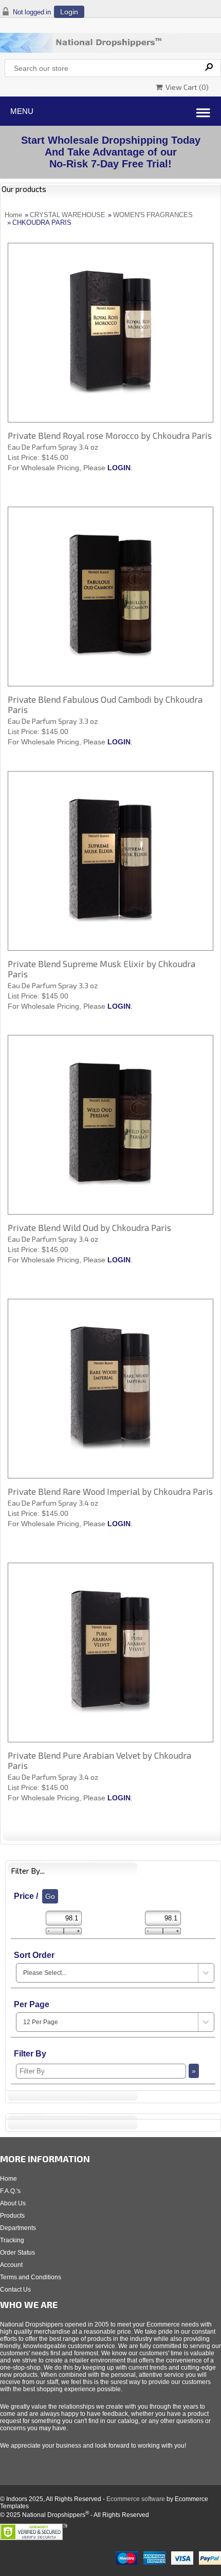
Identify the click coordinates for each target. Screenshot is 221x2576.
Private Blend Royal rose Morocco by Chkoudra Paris (110, 435)
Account (11, 2265)
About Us (13, 2203)
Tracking (12, 2240)
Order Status (17, 2253)
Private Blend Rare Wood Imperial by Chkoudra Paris (110, 1491)
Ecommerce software (136, 2499)
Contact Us (15, 2290)
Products (12, 2216)
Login (69, 12)
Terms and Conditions (31, 2277)
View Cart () (186, 87)
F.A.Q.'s (10, 2191)
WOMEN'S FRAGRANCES (153, 215)
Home (13, 215)
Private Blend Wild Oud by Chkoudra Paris (89, 1227)
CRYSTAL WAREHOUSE (68, 215)
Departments (18, 2228)
